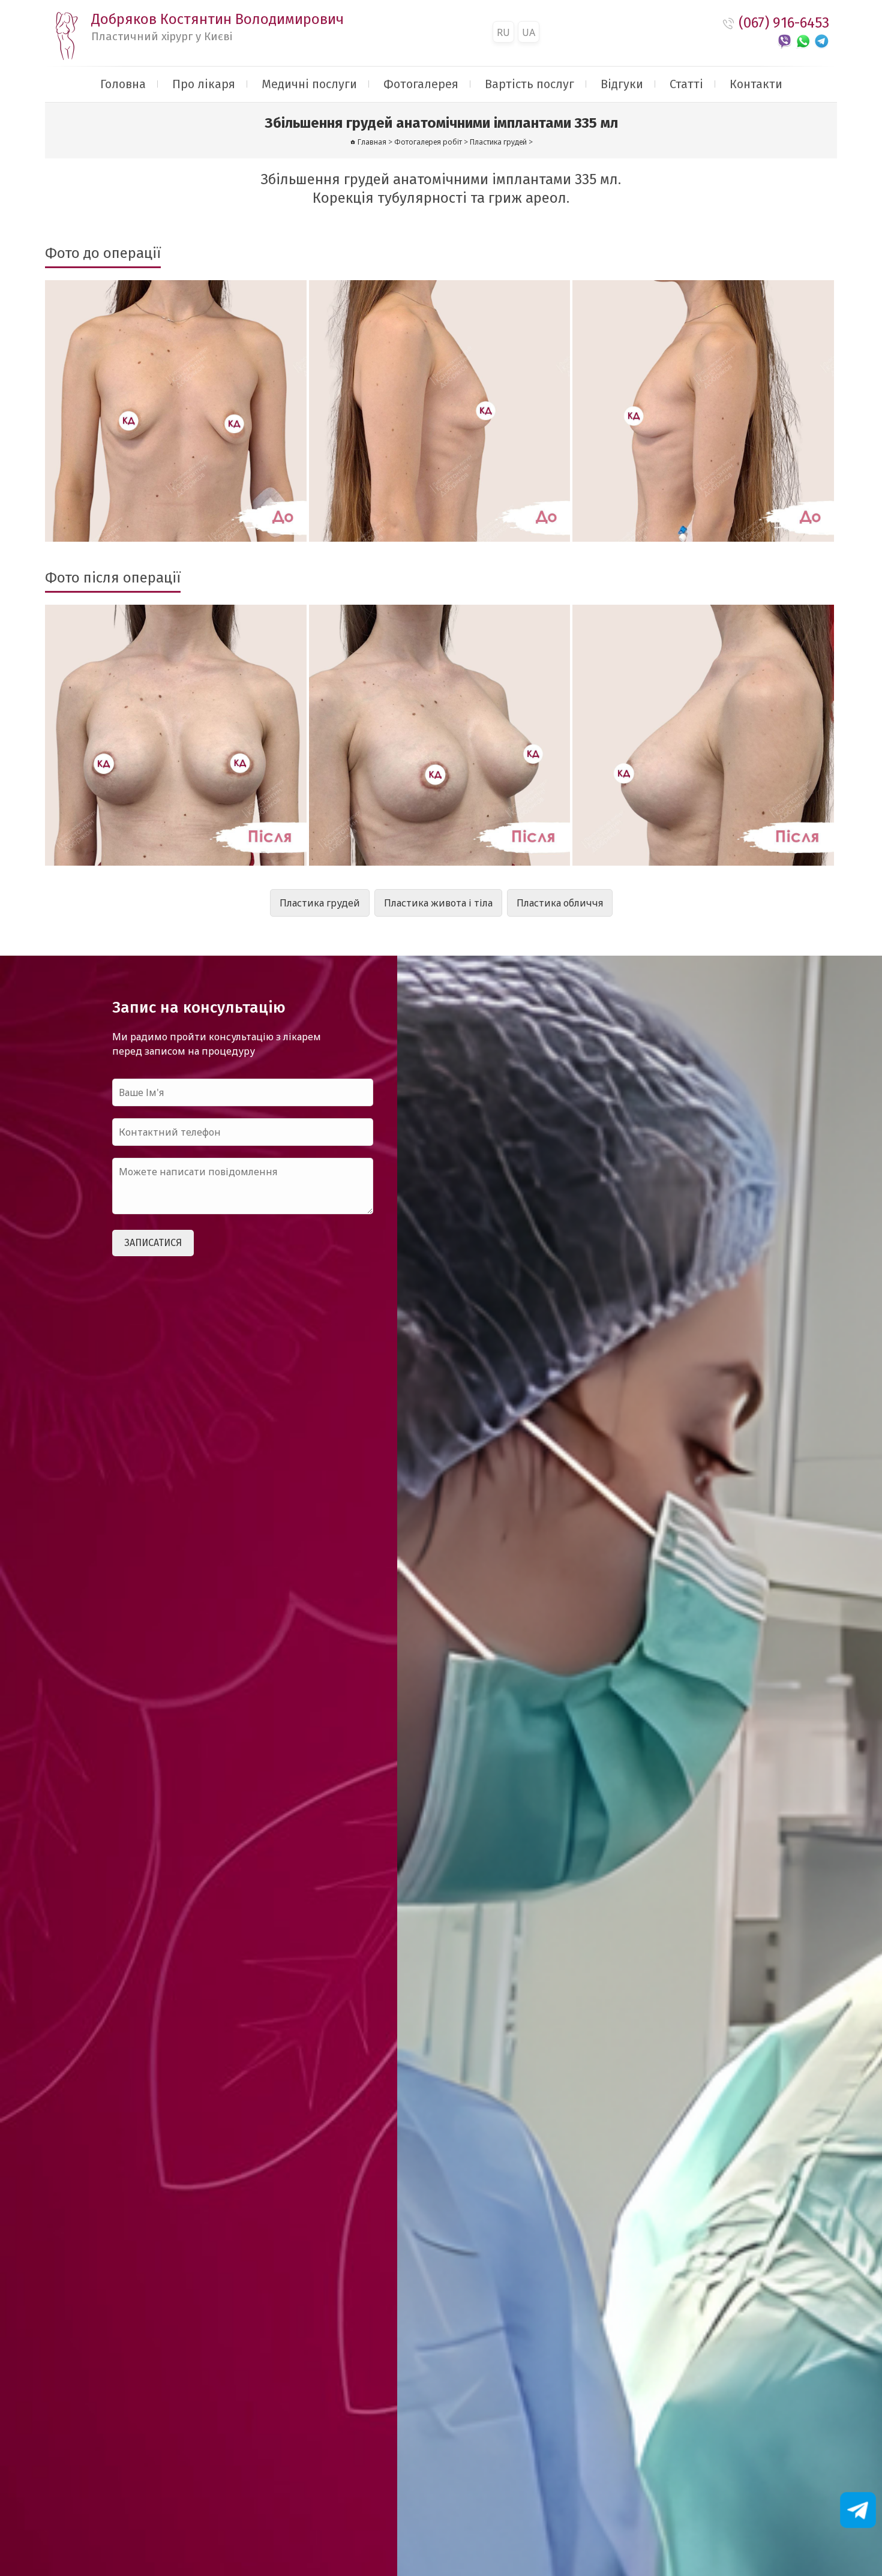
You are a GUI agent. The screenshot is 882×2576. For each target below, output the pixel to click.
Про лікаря (204, 84)
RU (503, 32)
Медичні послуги (309, 84)
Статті (686, 84)
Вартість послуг (529, 84)
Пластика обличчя (560, 903)
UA (529, 32)
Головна (123, 84)
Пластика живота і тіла (438, 903)
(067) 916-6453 (784, 23)
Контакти (756, 84)
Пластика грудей (320, 903)
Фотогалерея (421, 84)
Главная (372, 142)
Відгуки (622, 84)
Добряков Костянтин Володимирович (217, 27)
